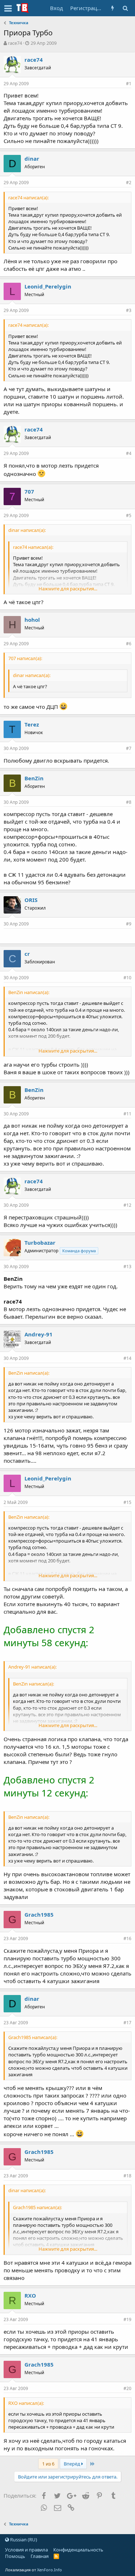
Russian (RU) (23, 2540)
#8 (129, 802)
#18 (127, 2176)
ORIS (31, 900)
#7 (129, 748)
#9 (129, 924)
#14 (127, 1358)
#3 (129, 310)
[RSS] (56, 2556)
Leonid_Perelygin (48, 286)
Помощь (15, 2556)
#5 (129, 515)
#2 (129, 183)
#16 (127, 1938)
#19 (127, 2319)
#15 (127, 1502)
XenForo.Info (49, 2570)
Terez (32, 724)
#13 (127, 1267)
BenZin (34, 778)
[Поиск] (125, 8)
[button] (8, 8)
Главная (40, 2556)
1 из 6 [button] (48, 2464)
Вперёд (73, 2464)
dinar (32, 159)
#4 (129, 453)
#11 (127, 1114)
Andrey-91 (39, 1334)
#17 (127, 2023)
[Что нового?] (112, 8)
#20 (127, 2388)
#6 (129, 644)
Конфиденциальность (78, 2550)
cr (27, 954)
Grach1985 (39, 1914)
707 (29, 491)
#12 (127, 1205)
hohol (32, 620)
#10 (127, 978)
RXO (30, 2295)
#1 (129, 84)
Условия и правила (26, 2550)
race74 (15, 43)
